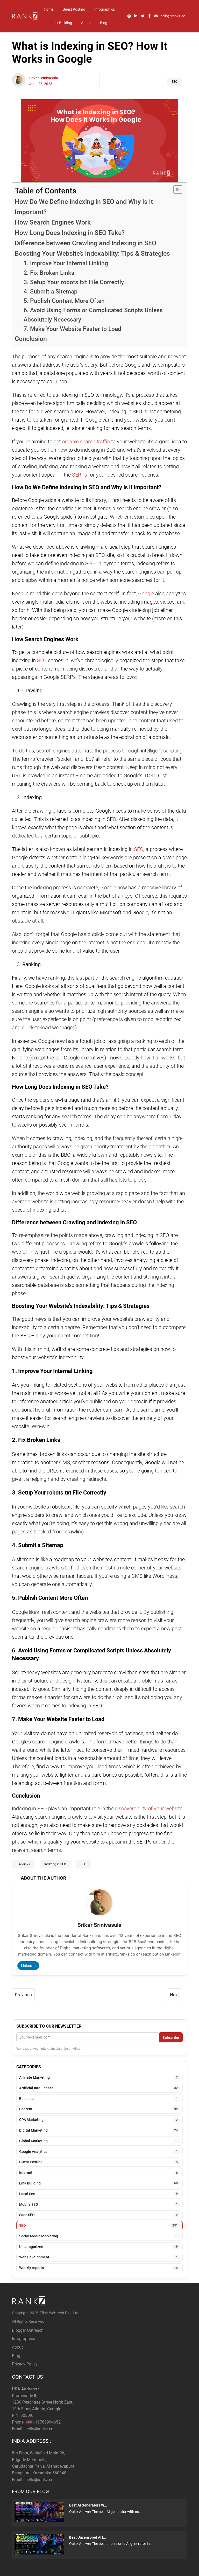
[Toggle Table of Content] (176, 190)
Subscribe (171, 2037)
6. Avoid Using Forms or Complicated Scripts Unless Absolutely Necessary (93, 315)
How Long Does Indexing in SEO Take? (70, 233)
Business (98, 2099)
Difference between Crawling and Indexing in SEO (86, 243)
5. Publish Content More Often (64, 301)
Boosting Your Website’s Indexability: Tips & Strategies (92, 253)
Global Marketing (98, 2141)
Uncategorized (98, 2247)
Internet (98, 2173)
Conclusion (31, 339)
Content (98, 2109)
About (86, 23)
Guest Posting (74, 9)
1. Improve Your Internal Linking (66, 263)
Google (146, 594)
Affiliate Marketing (98, 2077)
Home (49, 9)
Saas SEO (98, 2215)
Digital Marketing (98, 2130)
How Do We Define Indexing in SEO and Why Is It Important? (84, 207)
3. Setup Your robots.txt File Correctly (74, 282)
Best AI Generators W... (88, 2505)
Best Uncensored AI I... (88, 2537)
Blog (104, 23)
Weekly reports (98, 2268)
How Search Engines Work (53, 222)
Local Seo (98, 2194)
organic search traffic (86, 442)
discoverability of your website (149, 1809)
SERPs (79, 475)
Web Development (98, 2257)
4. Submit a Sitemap (51, 292)
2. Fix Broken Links (49, 273)
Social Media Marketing (98, 2236)
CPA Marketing (98, 2120)
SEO (174, 82)
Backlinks (23, 1864)
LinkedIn (28, 1966)
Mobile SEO (98, 2204)
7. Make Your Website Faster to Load (72, 329)
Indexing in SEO (55, 1864)
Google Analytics (98, 2152)
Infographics (105, 9)
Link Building (62, 23)
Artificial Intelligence (98, 2088)
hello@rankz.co (39, 2429)
